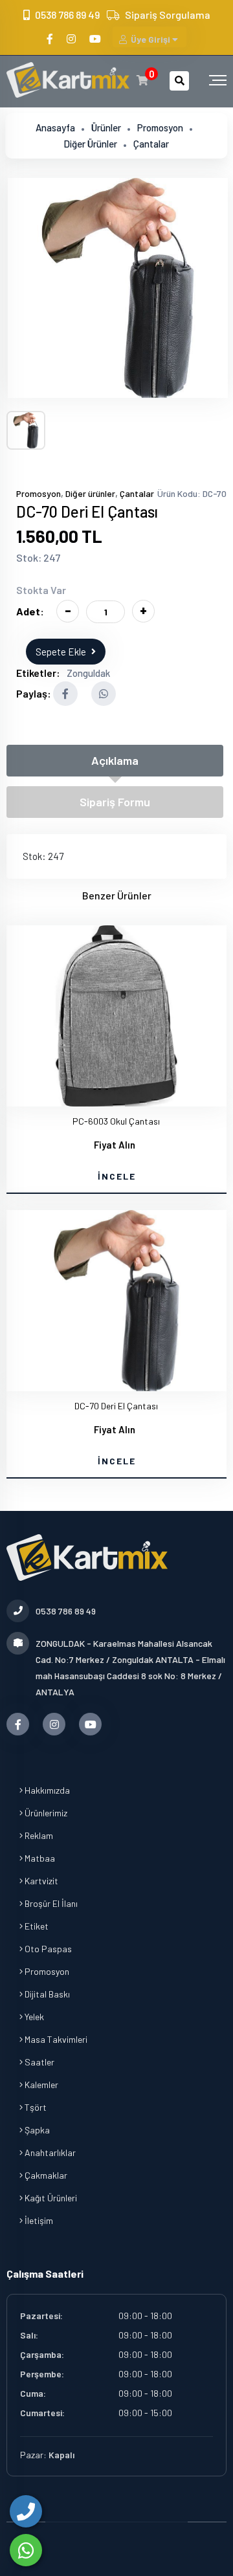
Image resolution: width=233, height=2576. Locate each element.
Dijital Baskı (46, 1994)
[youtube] (96, 39)
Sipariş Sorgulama (168, 15)
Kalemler (40, 2085)
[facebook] (51, 39)
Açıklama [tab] (115, 760)
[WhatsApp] (26, 2550)
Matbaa (39, 1858)
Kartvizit (40, 1881)
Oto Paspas (47, 1949)
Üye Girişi (150, 39)
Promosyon (160, 127)
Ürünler (106, 127)
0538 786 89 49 (67, 15)
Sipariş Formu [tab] (115, 802)
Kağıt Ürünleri (50, 2198)
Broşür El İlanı (50, 1903)
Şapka (36, 2130)
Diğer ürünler (90, 144)
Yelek (33, 2017)
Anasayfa (55, 127)
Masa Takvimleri (55, 2039)
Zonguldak (88, 673)
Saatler (39, 2062)
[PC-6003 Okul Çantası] (116, 1016)
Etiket (36, 1926)
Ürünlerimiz (45, 1813)
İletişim (38, 2220)
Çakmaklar (45, 2175)
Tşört (35, 2107)
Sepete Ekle (61, 652)
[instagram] (72, 39)
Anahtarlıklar (49, 2152)
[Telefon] (26, 2511)
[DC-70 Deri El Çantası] (118, 288)
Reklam (38, 1835)
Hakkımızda (46, 1790)
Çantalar (151, 144)
